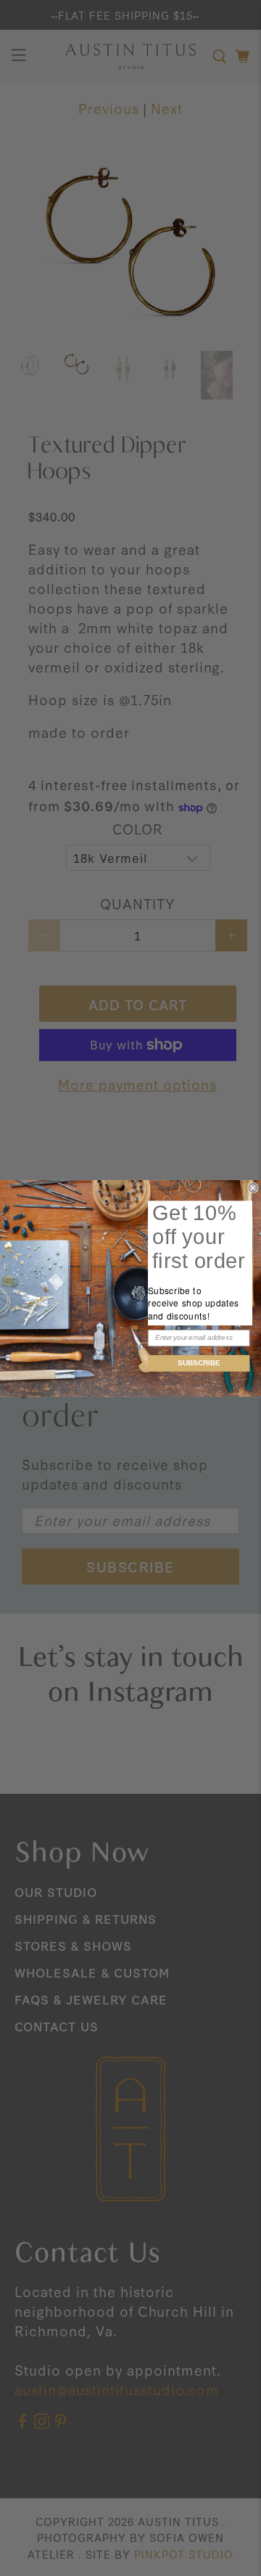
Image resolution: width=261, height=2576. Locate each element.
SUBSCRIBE (199, 1362)
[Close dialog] (253, 1187)
